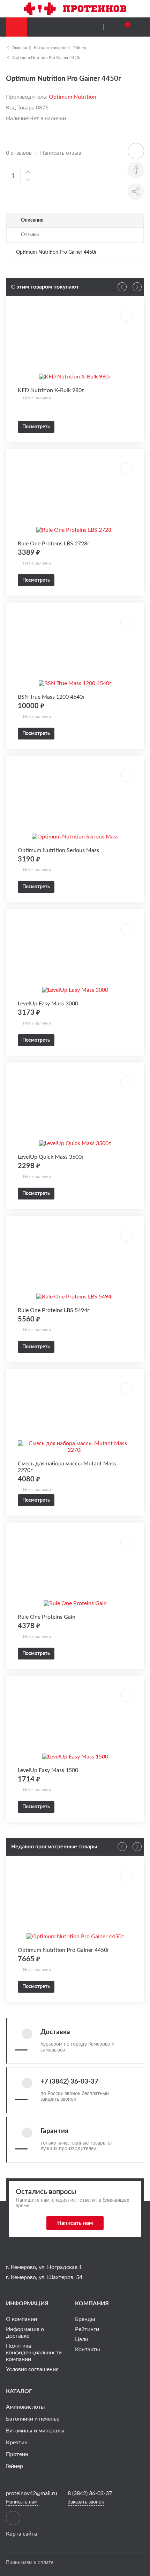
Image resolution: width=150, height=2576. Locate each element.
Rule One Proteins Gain (47, 1617)
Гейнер (80, 48)
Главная (20, 48)
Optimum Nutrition (73, 97)
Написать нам (75, 2223)
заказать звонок (58, 2099)
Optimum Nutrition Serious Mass (58, 850)
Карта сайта (21, 2534)
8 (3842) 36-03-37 (90, 2493)
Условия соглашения (32, 2369)
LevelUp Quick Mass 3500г (51, 1157)
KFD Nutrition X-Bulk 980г (51, 390)
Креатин (17, 2443)
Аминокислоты (25, 2407)
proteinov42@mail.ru (32, 2493)
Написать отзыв (61, 153)
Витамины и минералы (35, 2431)
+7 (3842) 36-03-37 (69, 2082)
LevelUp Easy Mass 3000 (48, 1004)
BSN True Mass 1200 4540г (51, 697)
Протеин (17, 2454)
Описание (32, 220)
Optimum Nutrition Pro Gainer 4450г (47, 58)
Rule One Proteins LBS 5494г (54, 1310)
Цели (82, 2339)
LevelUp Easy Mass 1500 (48, 1770)
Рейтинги (87, 2329)
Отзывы (30, 235)
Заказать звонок (86, 2502)
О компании (21, 2319)
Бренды (85, 2319)
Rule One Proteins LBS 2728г (54, 544)
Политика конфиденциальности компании (34, 2353)
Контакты (88, 2349)
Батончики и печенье (33, 2419)
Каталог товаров (50, 48)
